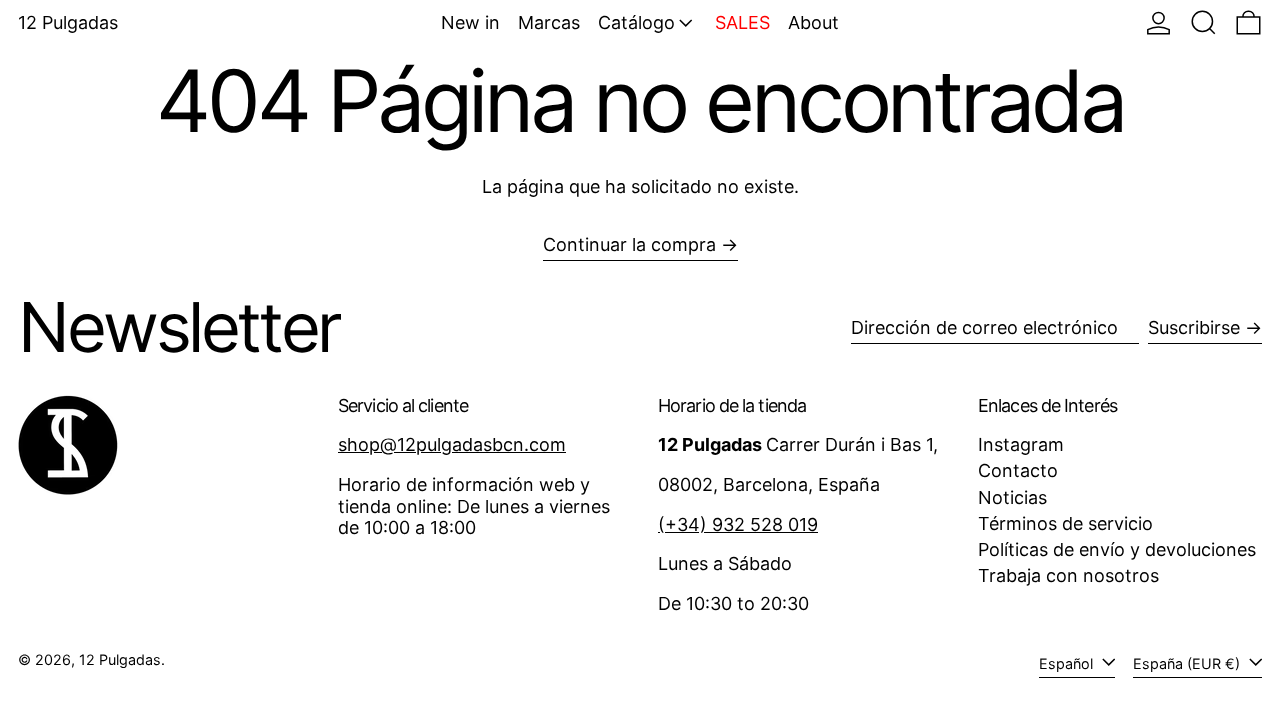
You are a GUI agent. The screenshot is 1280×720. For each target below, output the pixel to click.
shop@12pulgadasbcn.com (452, 444)
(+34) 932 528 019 (738, 524)
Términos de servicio (1065, 523)
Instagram (1021, 444)
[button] (1203, 22)
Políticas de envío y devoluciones (1117, 549)
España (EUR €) (1188, 663)
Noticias (1012, 497)
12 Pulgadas (68, 22)
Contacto (1018, 470)
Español (1068, 663)
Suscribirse (1194, 327)
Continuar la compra (629, 244)
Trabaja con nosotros (1068, 575)
